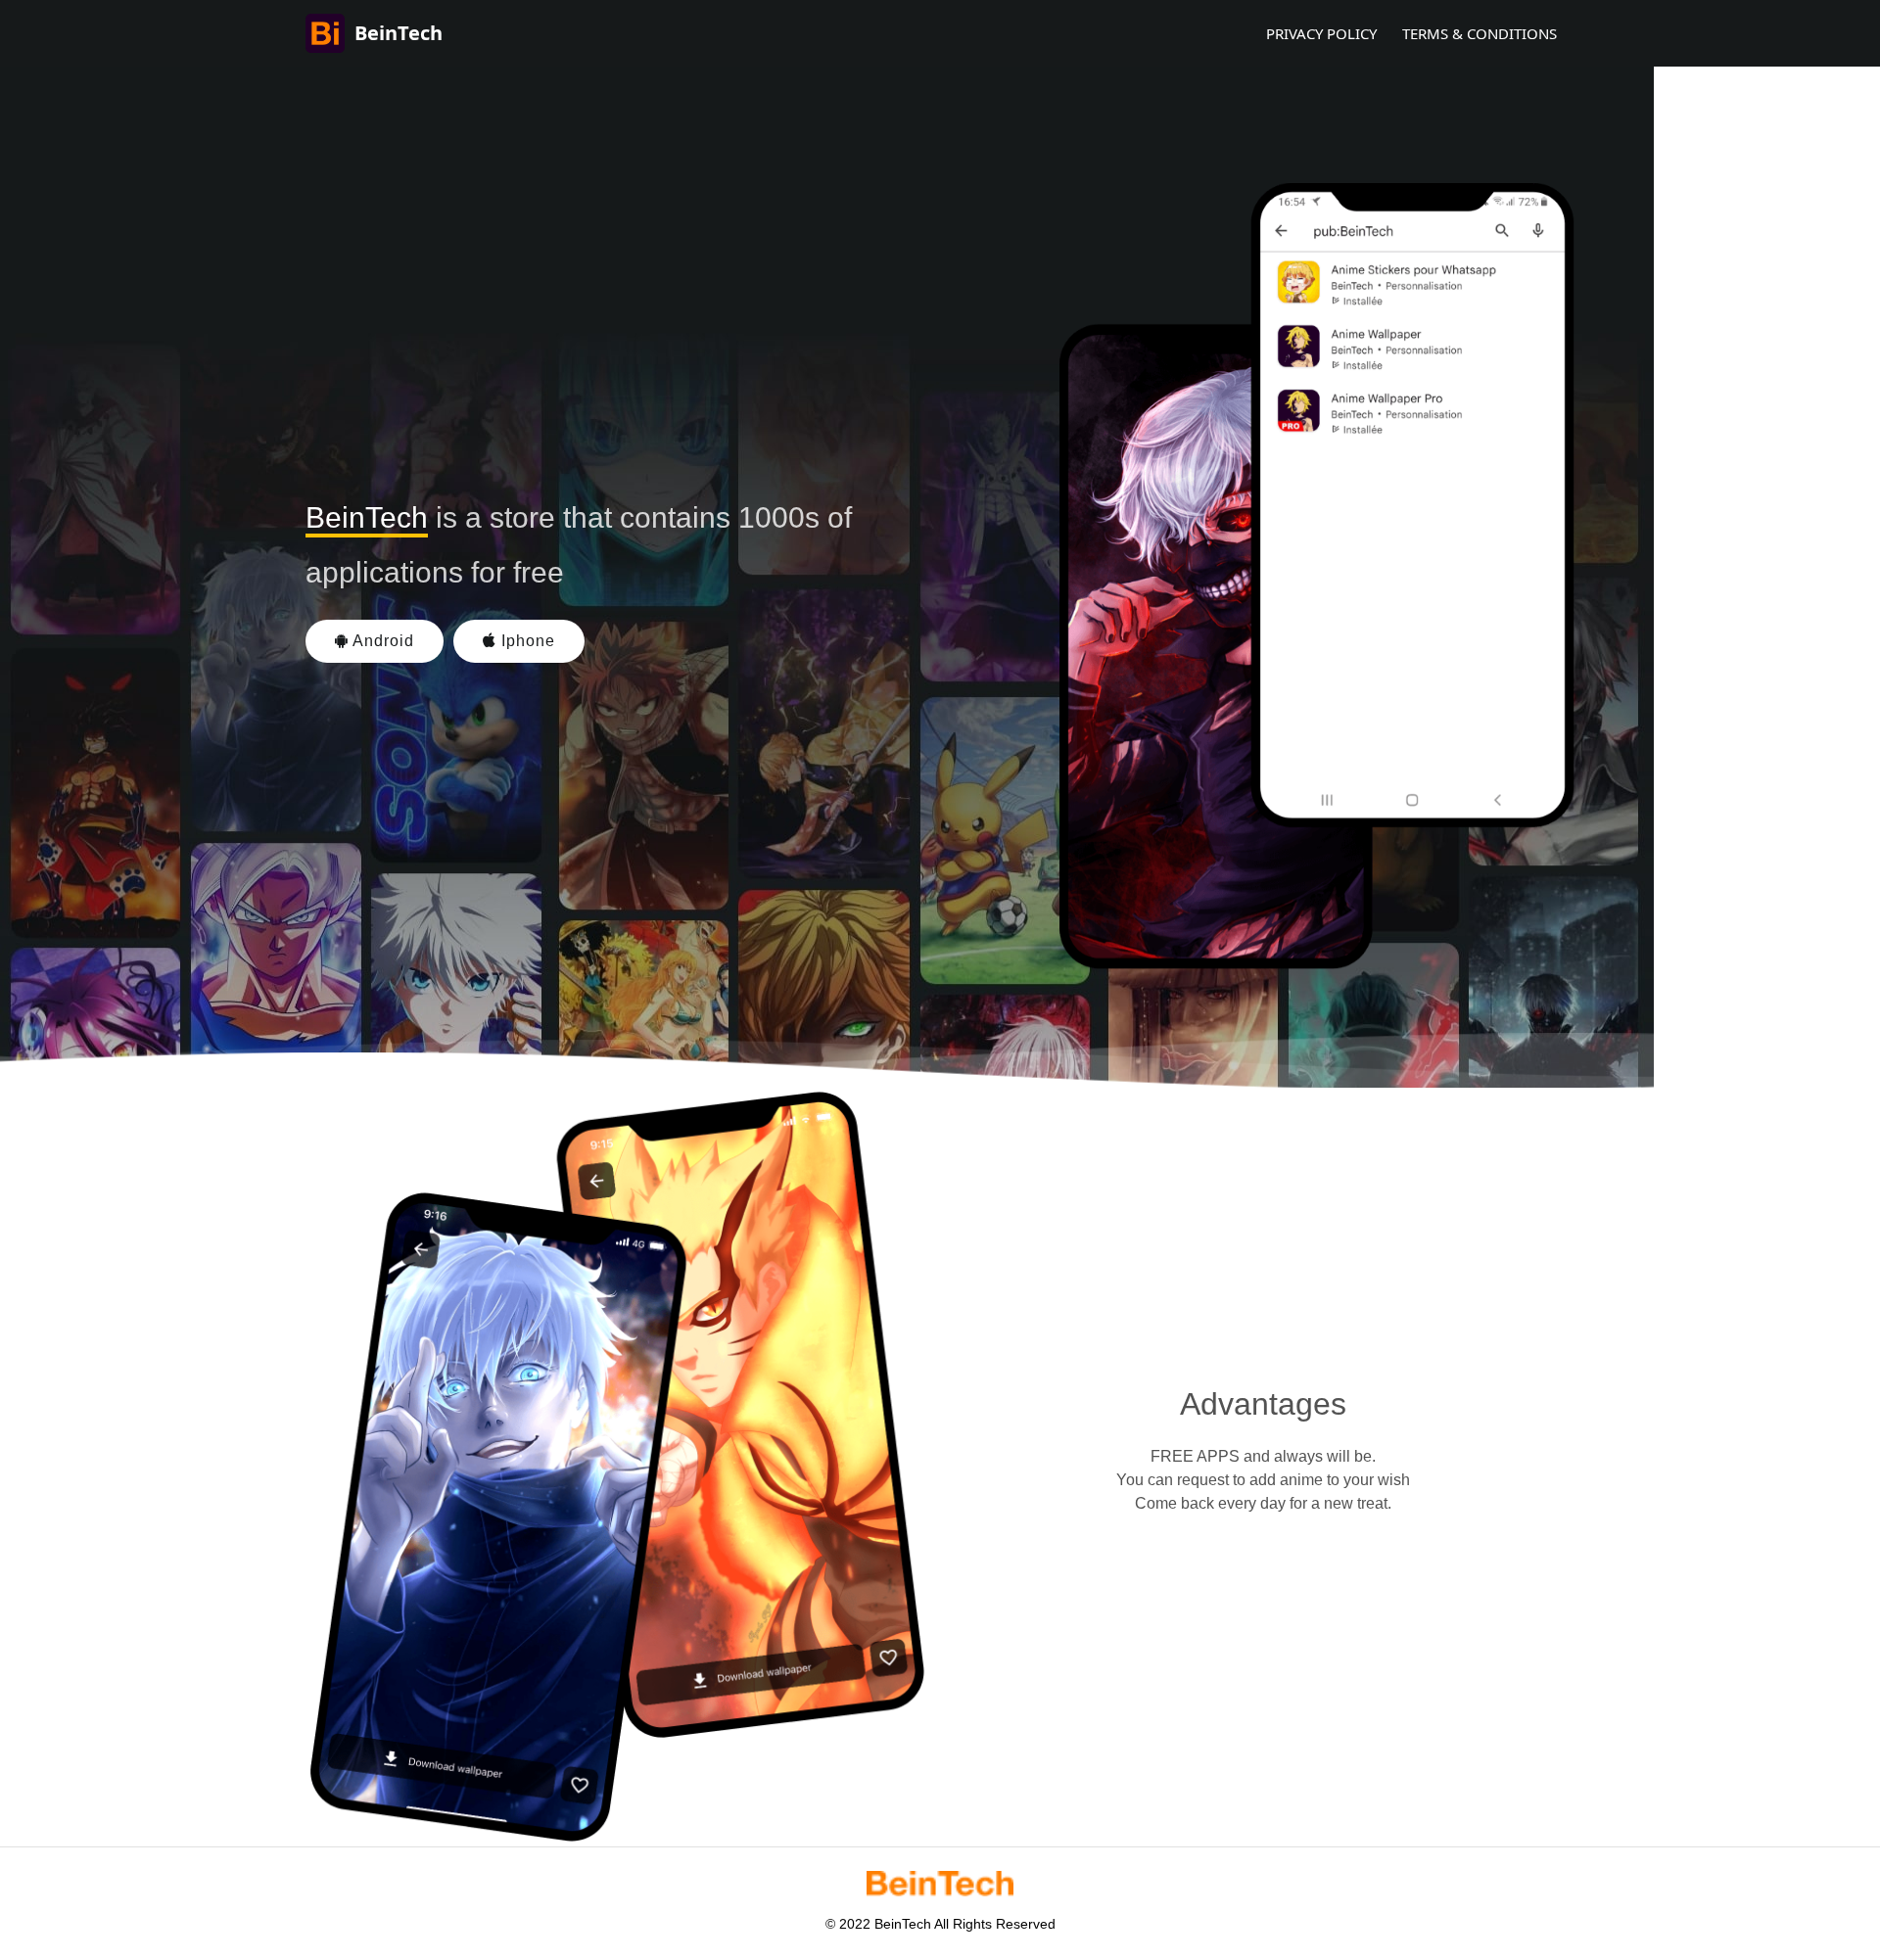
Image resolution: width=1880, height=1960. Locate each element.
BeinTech (399, 33)
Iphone (526, 641)
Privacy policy (1321, 33)
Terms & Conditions (1480, 33)
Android (381, 641)
